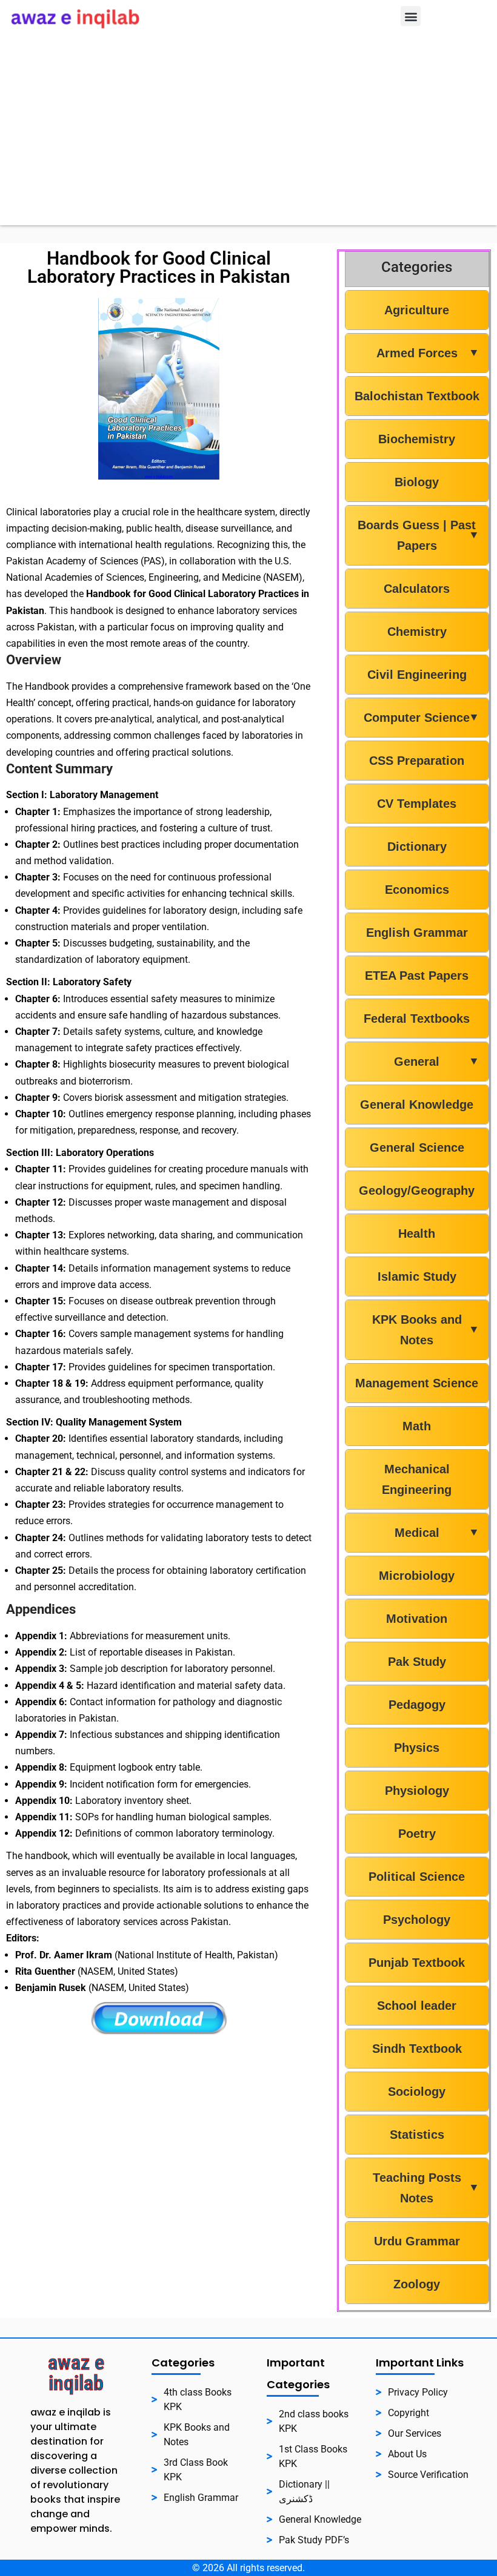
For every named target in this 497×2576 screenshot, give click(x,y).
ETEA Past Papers (417, 976)
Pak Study (417, 1662)
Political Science (417, 1877)
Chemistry (417, 632)
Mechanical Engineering (417, 1479)
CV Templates (417, 804)
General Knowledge (417, 1105)
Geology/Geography (417, 1191)
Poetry (417, 1834)
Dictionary (417, 847)
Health (417, 1234)
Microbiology (417, 1576)
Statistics (417, 2135)
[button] (411, 16)
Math (417, 1426)
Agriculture (417, 310)
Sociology (417, 2092)
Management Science (417, 1383)
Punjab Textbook (417, 1963)
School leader (417, 2006)
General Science (417, 1148)
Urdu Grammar (417, 2241)
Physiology (417, 1791)
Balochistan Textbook (417, 396)
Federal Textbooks (417, 1019)
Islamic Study (417, 1276)
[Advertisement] (248, 140)
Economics (417, 890)
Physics (417, 1748)
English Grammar (417, 933)
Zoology (417, 2284)
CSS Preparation (417, 761)
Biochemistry (417, 439)
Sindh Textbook (417, 2049)
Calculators (417, 589)
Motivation (417, 1619)
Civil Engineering (417, 675)
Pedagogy (417, 1705)
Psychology (417, 1920)
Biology (417, 482)
